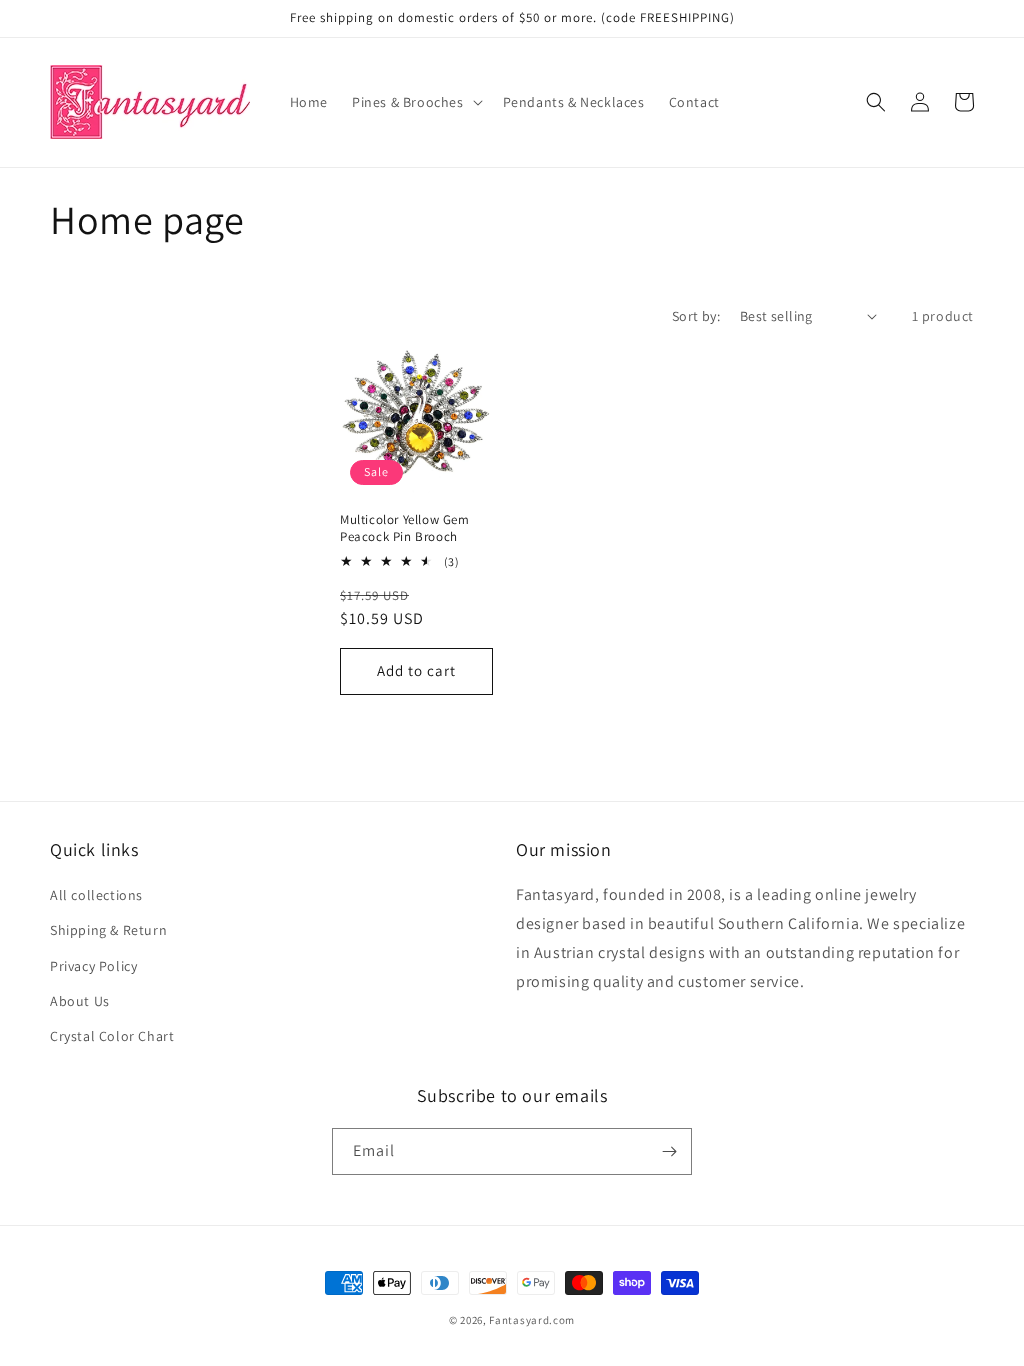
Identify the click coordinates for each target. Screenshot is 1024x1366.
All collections (96, 895)
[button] (415, 102)
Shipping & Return (108, 930)
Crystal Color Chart (112, 1036)
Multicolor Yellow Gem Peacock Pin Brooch (405, 528)
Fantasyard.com (532, 1320)
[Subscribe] (669, 1151)
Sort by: (696, 316)
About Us (80, 1001)
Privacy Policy (93, 966)
